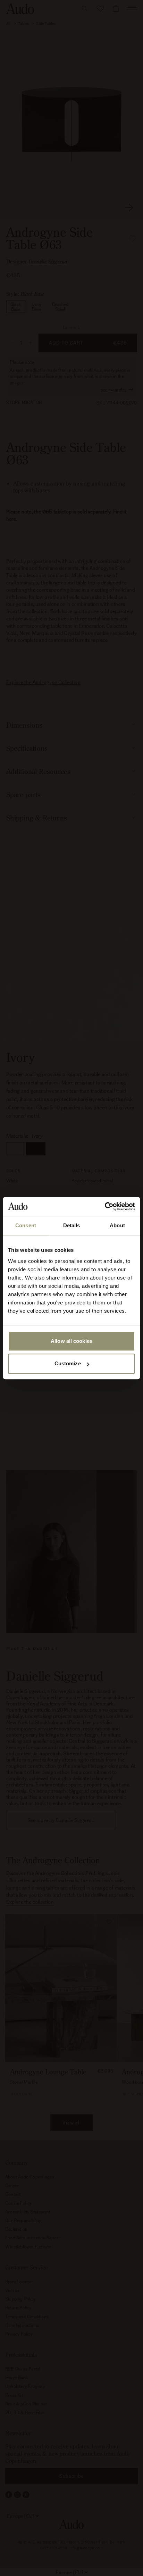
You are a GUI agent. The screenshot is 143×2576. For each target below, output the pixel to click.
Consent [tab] (26, 1225)
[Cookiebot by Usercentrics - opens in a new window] (105, 1207)
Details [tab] (72, 1225)
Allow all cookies (71, 1341)
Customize (68, 1363)
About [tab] (117, 1225)
